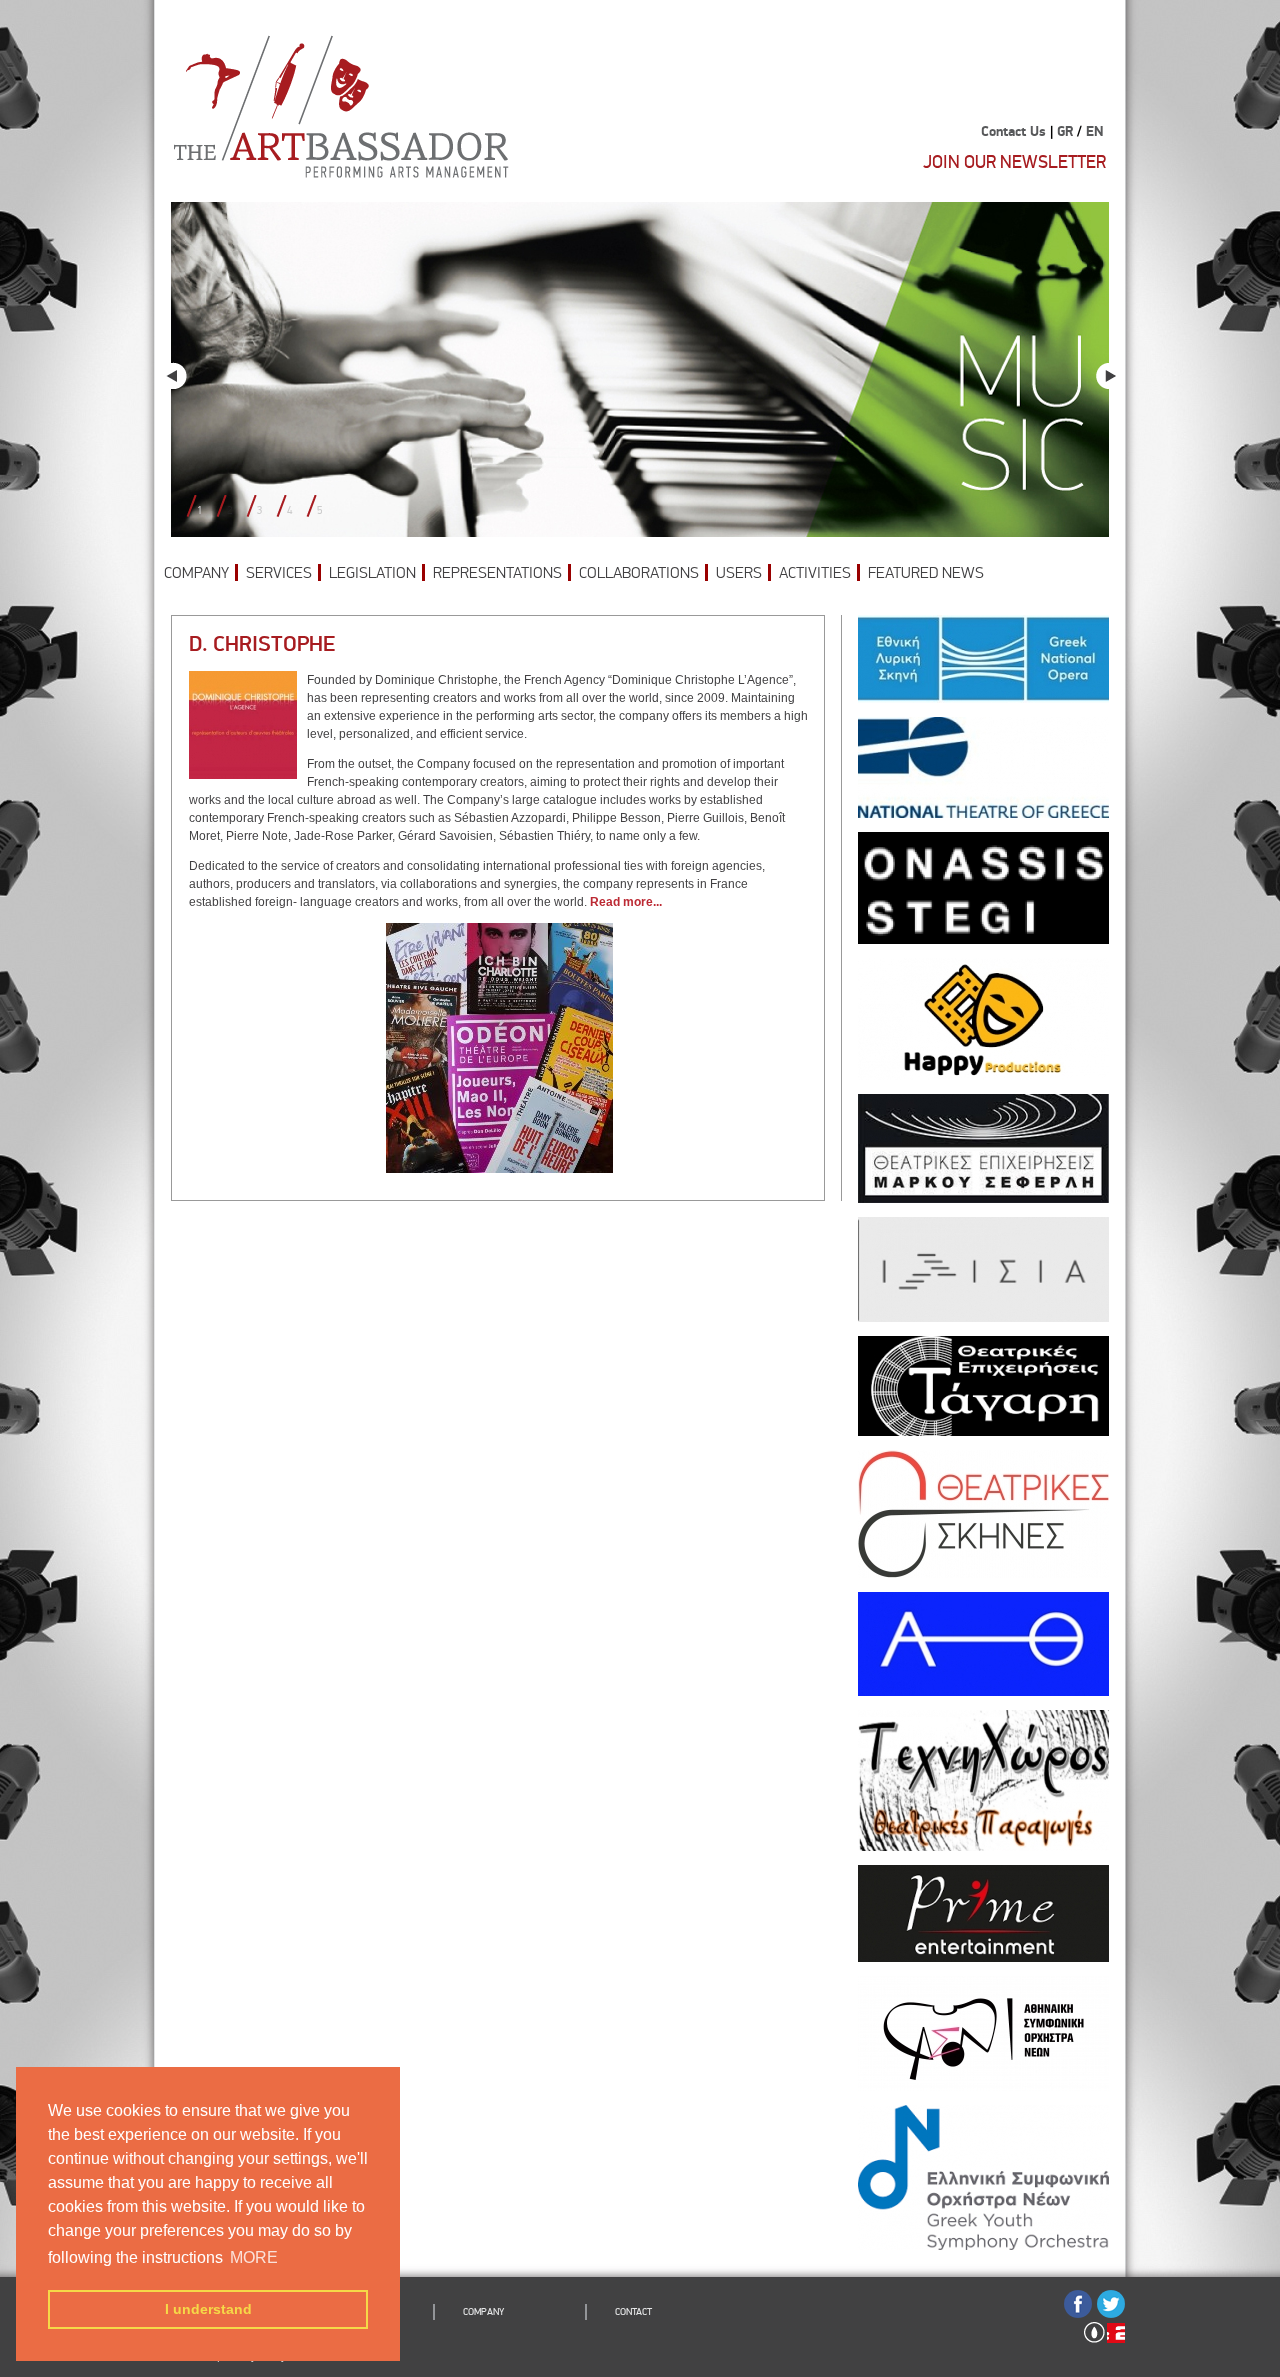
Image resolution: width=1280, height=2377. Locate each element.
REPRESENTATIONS (497, 573)
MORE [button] (254, 2257)
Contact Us (1013, 132)
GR (1065, 132)
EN (1094, 132)
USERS (739, 573)
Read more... (626, 902)
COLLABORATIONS (639, 573)
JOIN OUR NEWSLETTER (1014, 162)
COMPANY (196, 573)
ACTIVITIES (815, 573)
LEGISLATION (372, 573)
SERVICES (279, 573)
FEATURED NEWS (926, 573)
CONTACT (633, 2312)
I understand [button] (208, 2309)
